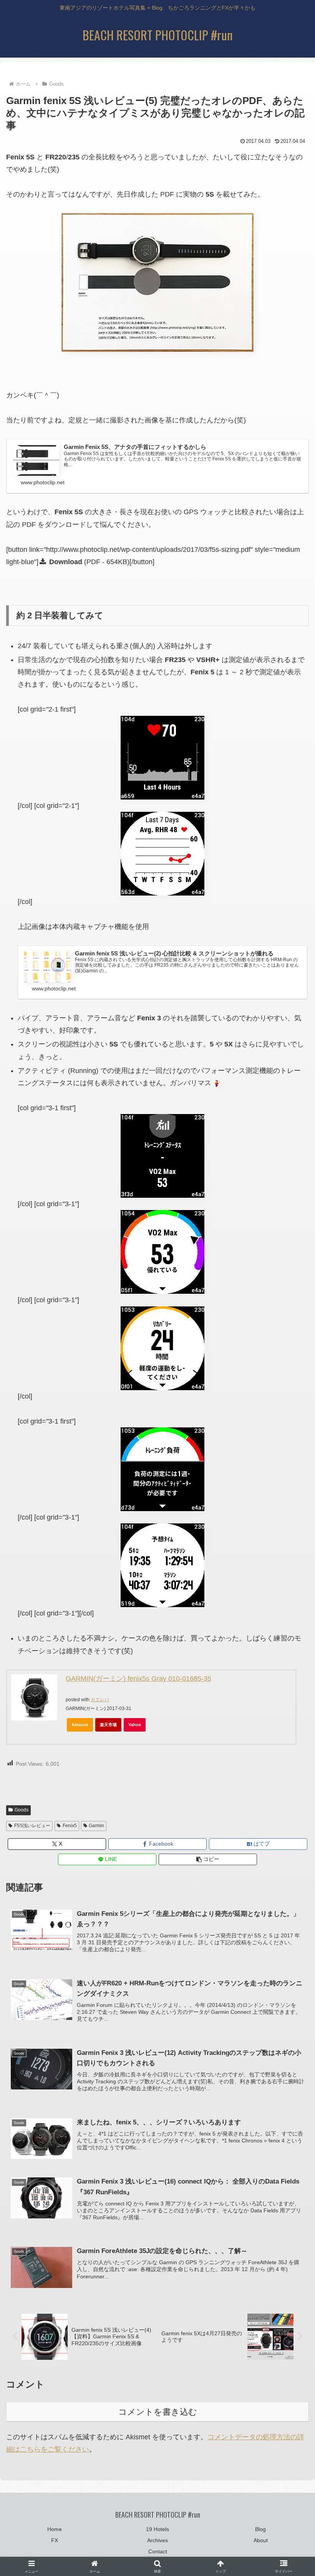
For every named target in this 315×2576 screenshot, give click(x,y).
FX (55, 2540)
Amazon (80, 1725)
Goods (22, 1810)
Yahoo (135, 1725)
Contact (158, 2551)
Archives (157, 2540)
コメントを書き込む (158, 2412)
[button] (208, 1859)
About (261, 2540)
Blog (260, 2529)
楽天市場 (108, 1725)
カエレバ (100, 1700)
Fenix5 (70, 1826)
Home (55, 2529)
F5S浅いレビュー (32, 1826)
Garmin (96, 1826)
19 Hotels (157, 2529)
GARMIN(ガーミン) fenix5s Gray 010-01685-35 (138, 1679)
